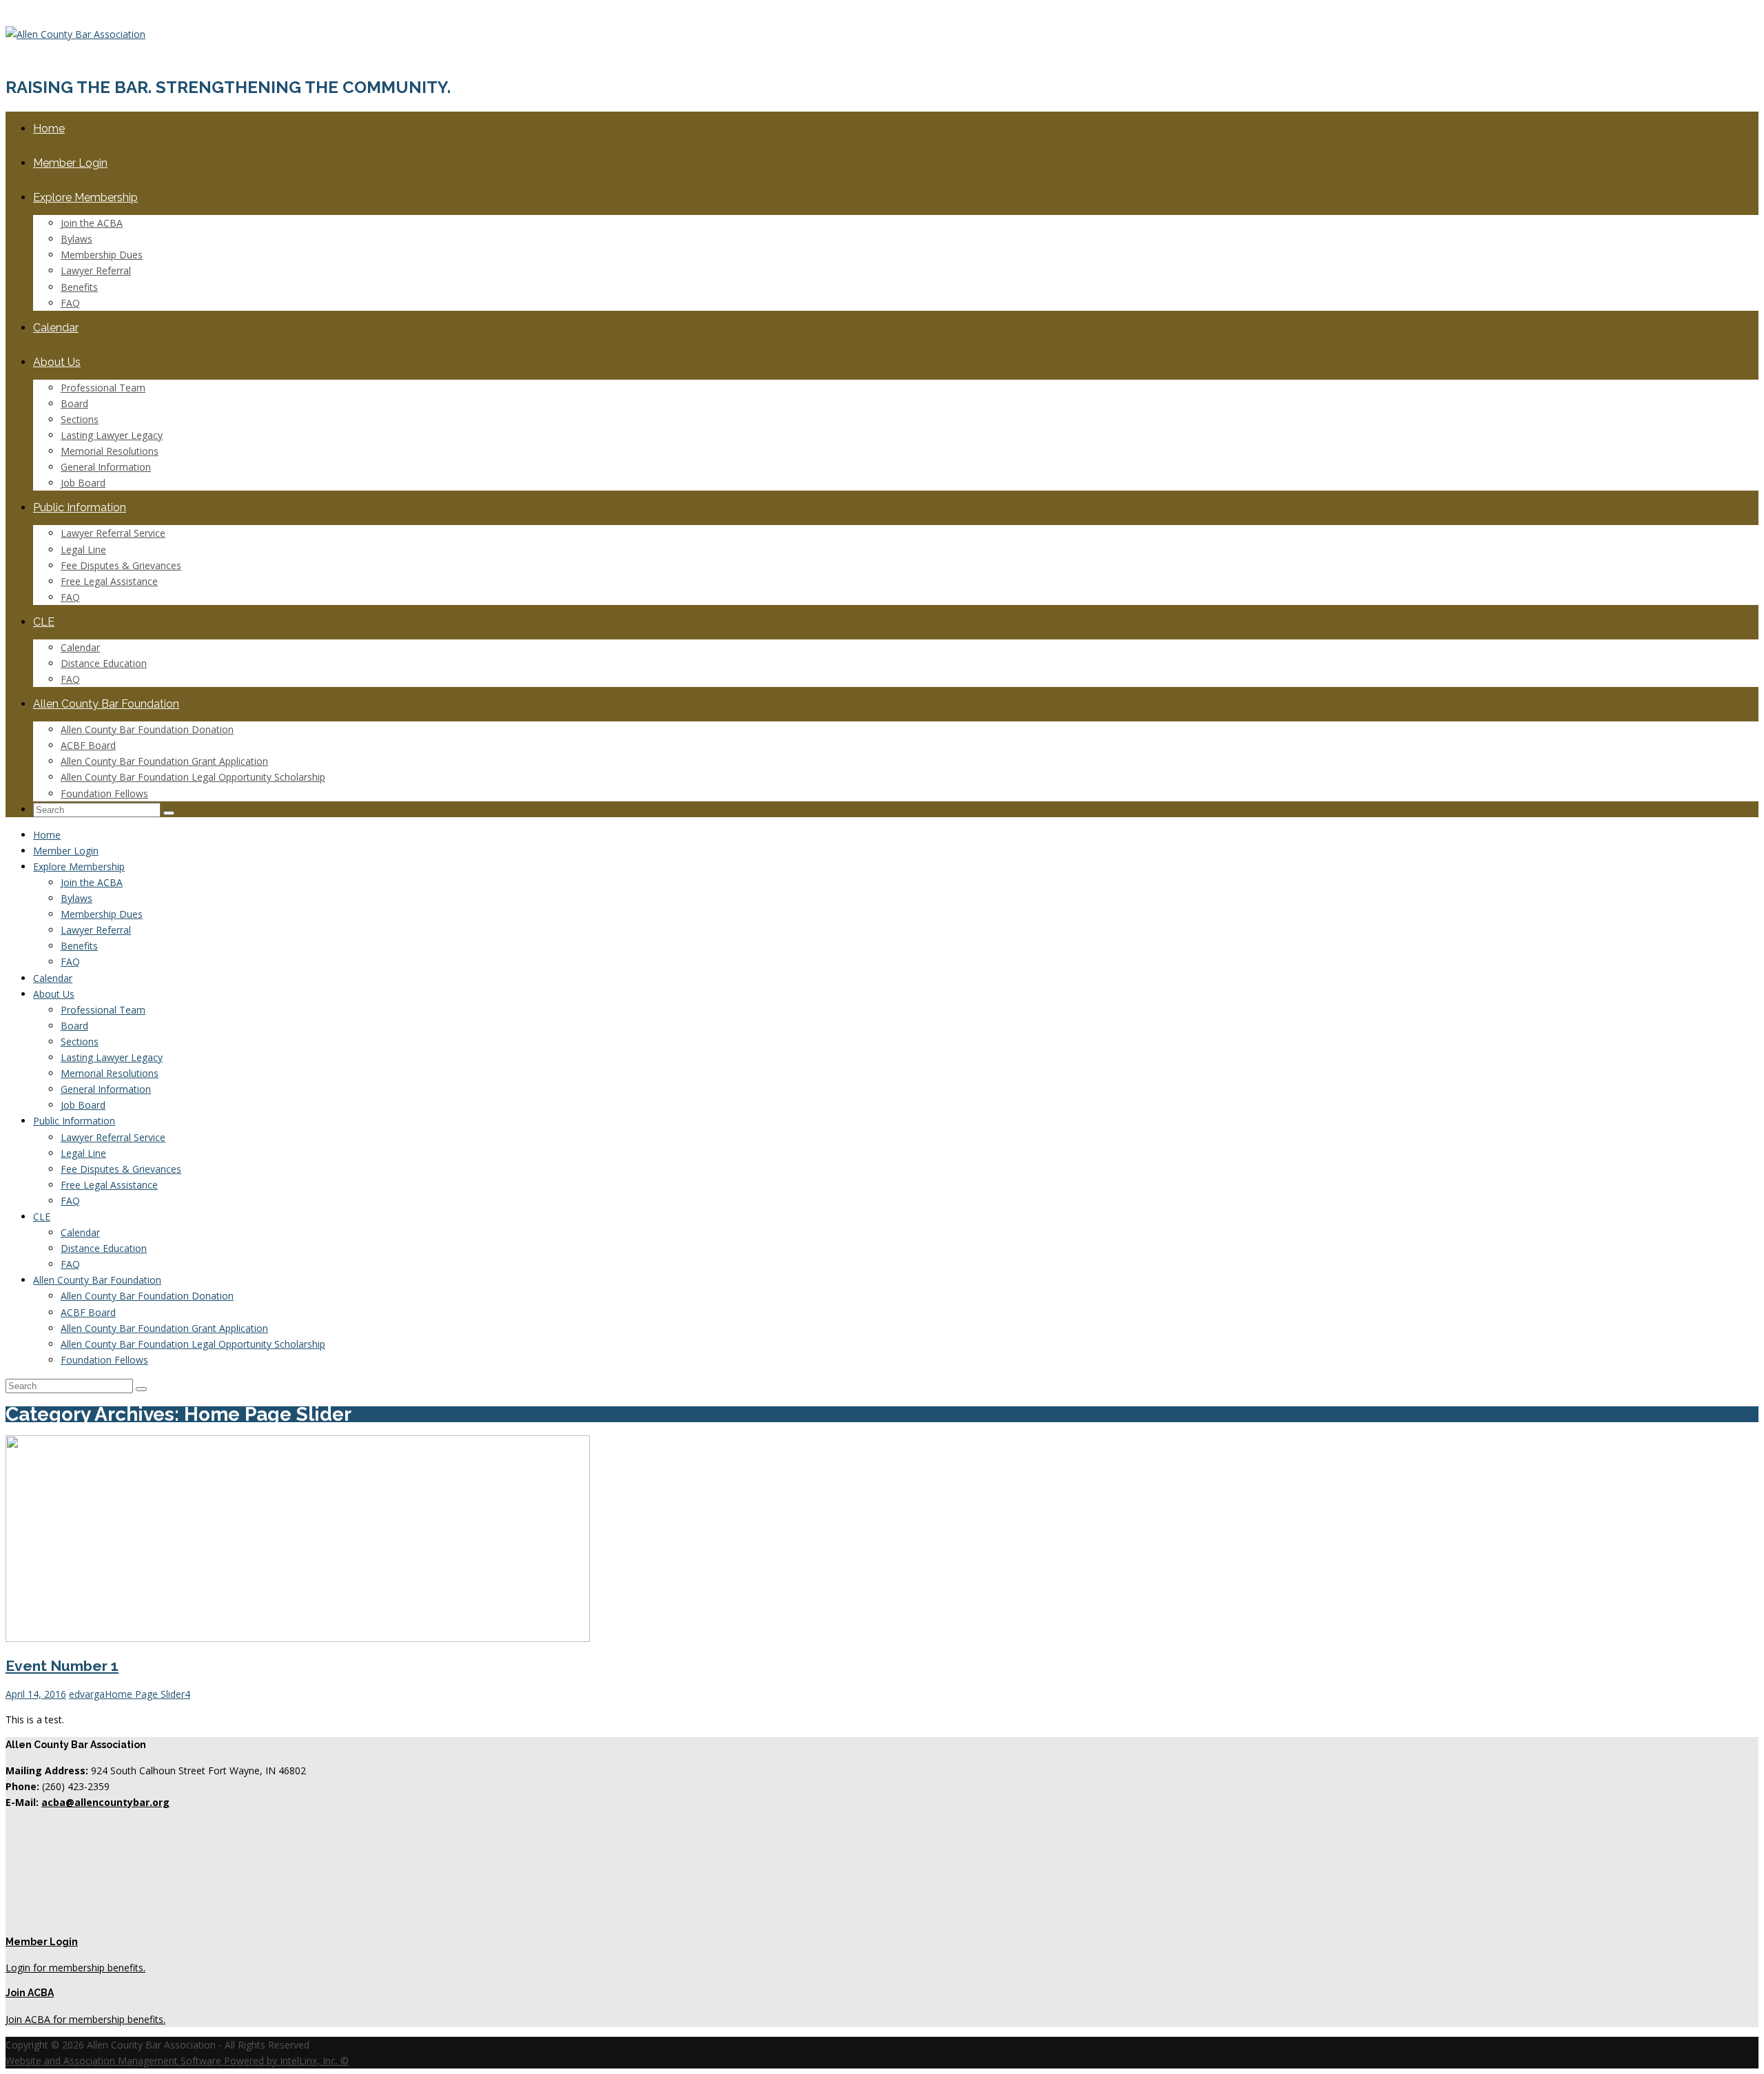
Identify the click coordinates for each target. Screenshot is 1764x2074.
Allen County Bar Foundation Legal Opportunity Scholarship (193, 777)
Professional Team (103, 388)
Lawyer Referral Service (113, 533)
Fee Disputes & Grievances (121, 565)
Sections (80, 419)
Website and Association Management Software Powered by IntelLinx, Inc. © (177, 2061)
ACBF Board (88, 745)
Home (49, 129)
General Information (106, 467)
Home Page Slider (145, 1694)
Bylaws (76, 239)
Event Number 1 (62, 1666)
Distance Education (104, 663)
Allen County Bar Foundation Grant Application (164, 761)
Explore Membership (85, 197)
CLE (44, 622)
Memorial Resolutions (110, 451)
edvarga (87, 1694)
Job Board (83, 483)
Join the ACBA (92, 223)
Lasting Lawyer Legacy (112, 435)
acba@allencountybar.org (105, 1802)
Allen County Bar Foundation (106, 704)
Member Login (70, 163)
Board (74, 403)
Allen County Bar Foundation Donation (147, 729)
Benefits (79, 287)
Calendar (56, 328)
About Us (57, 362)
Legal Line (83, 550)
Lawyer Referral (96, 270)
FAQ (70, 303)
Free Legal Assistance (109, 581)
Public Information (80, 507)
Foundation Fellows (104, 793)
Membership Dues (102, 255)
